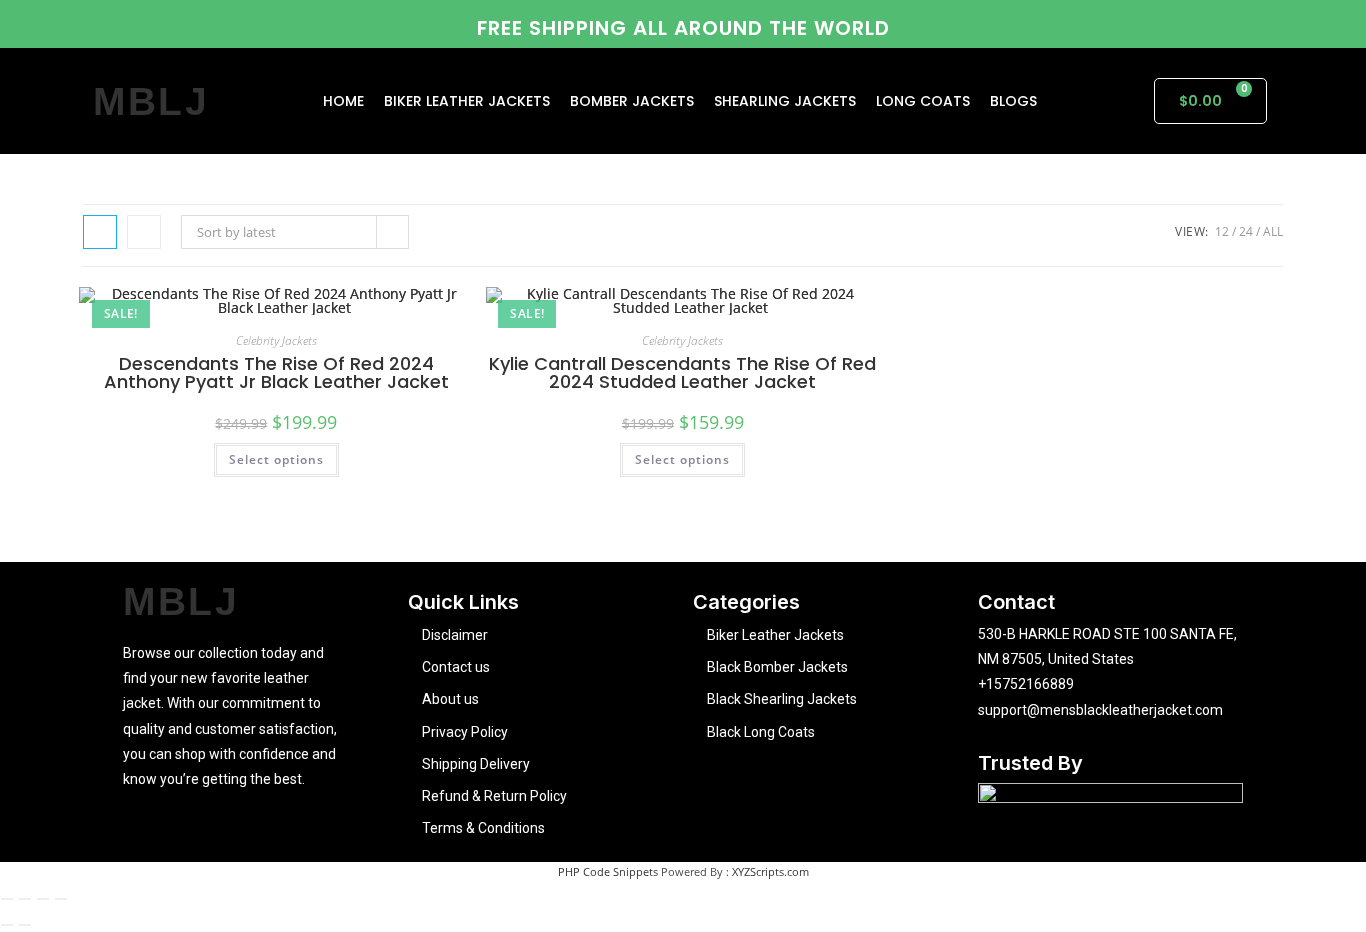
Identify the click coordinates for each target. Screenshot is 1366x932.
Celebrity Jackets (276, 340)
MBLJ (151, 101)
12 (1222, 231)
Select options (276, 459)
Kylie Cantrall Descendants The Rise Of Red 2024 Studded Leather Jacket (682, 373)
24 (1246, 231)
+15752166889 (1026, 684)
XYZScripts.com (770, 871)
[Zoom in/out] (7, 899)
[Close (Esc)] (61, 899)
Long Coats (923, 101)
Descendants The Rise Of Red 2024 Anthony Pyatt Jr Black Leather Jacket (276, 373)
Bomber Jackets (632, 101)
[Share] (43, 899)
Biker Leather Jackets (467, 101)
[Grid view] (100, 232)
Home (343, 101)
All (1273, 231)
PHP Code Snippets (608, 871)
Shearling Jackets (785, 101)
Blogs (1013, 101)
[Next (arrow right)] (25, 925)
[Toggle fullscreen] (25, 899)
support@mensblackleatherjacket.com (1100, 710)
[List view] (144, 232)
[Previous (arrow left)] (7, 925)
